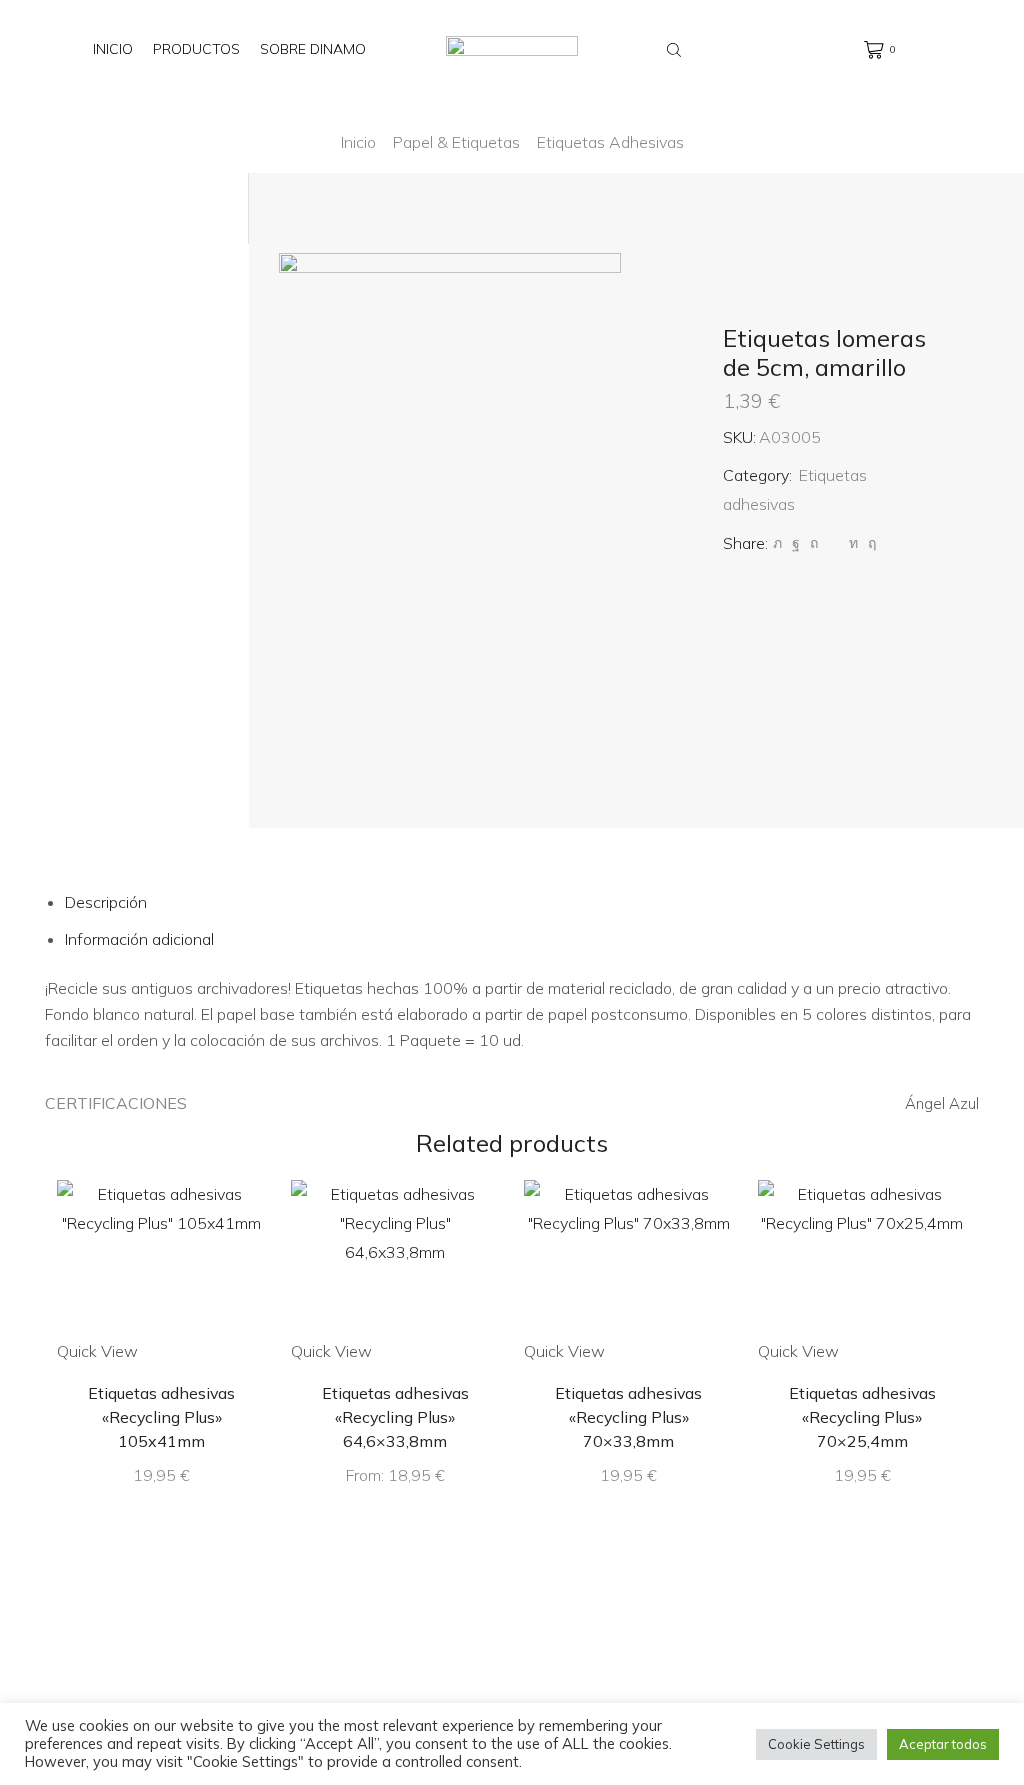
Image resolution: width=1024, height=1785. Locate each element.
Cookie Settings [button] (816, 1744)
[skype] (869, 543)
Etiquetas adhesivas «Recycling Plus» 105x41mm (161, 1417)
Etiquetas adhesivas (610, 142)
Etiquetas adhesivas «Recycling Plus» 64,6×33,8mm (395, 1417)
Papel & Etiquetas (456, 142)
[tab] (106, 902)
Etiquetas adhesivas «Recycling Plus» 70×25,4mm (862, 1417)
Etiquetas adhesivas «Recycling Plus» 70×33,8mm (628, 1417)
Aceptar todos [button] (943, 1744)
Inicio (113, 49)
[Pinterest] (814, 543)
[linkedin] (853, 543)
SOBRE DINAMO (313, 49)
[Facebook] (796, 543)
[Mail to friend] (833, 543)
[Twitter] (777, 543)
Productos (196, 49)
